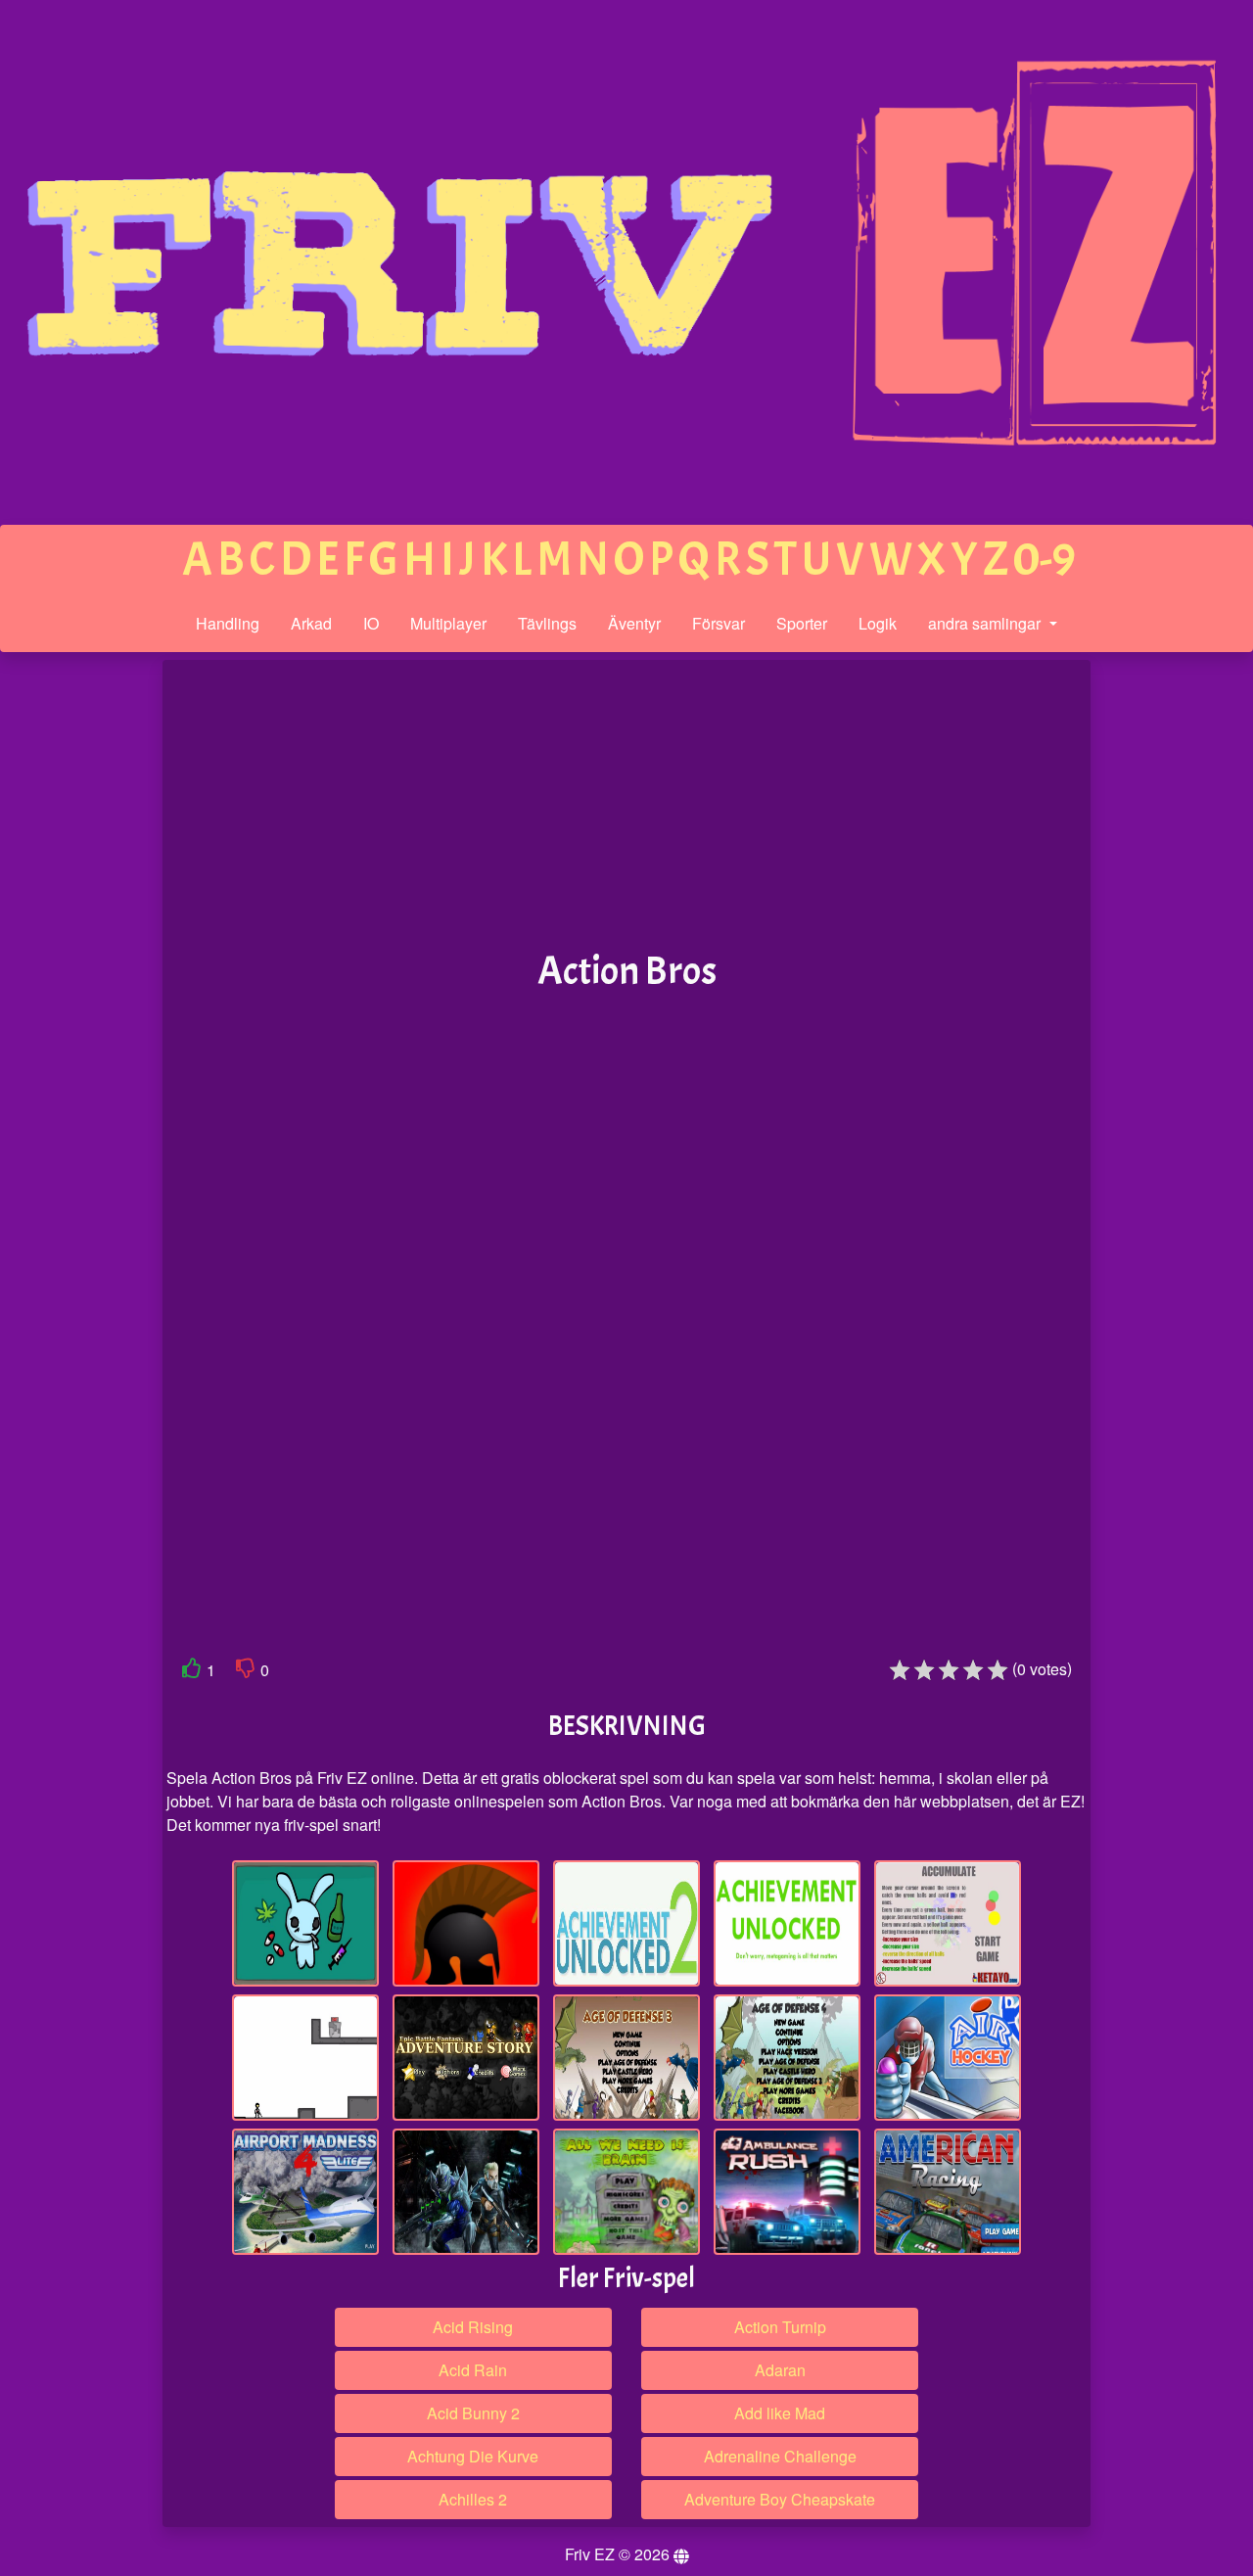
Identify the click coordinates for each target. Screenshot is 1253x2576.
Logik (878, 623)
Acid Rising (473, 2327)
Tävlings (547, 623)
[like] (192, 1672)
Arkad (311, 623)
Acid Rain (473, 2370)
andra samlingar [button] (986, 623)
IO (371, 623)
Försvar (719, 623)
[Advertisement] (81, 963)
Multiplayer (448, 623)
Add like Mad (780, 2413)
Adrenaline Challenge (780, 2456)
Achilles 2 (473, 2499)
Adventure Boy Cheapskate (780, 2499)
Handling (228, 623)
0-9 (1044, 560)
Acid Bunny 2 (473, 2413)
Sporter (802, 623)
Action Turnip (780, 2327)
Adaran (780, 2370)
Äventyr (634, 623)
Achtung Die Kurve (473, 2456)
